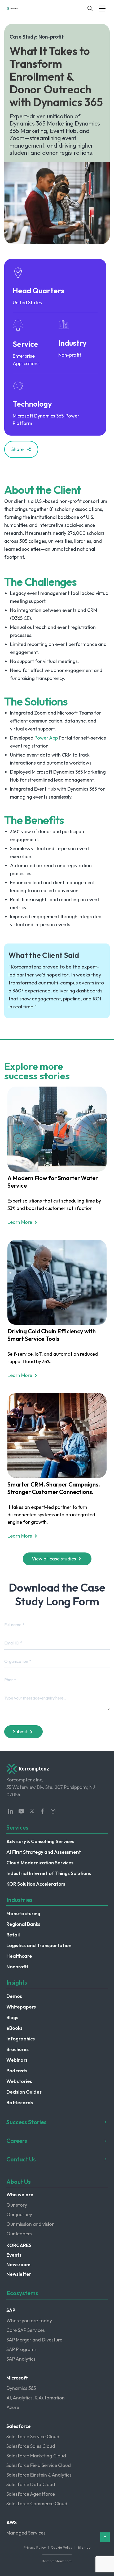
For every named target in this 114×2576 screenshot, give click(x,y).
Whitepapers (21, 2007)
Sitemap (84, 2547)
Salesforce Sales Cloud (31, 2446)
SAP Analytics (21, 2359)
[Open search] (90, 9)
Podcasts (17, 2071)
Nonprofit (17, 1967)
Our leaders (19, 2234)
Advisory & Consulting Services (40, 1841)
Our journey (19, 2214)
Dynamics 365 (21, 2388)
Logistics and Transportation (39, 1945)
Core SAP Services (26, 2330)
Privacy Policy (35, 2547)
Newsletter (19, 2274)
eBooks (14, 2028)
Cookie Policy (62, 2547)
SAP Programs (21, 2349)
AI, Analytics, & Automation (36, 2398)
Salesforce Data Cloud (31, 2484)
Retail (13, 1935)
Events (14, 2255)
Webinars (17, 2060)
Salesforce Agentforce (31, 2494)
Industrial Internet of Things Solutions (49, 1873)
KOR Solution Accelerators (36, 1884)
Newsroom (18, 2264)
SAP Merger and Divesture (34, 2340)
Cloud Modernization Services (40, 1863)
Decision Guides (24, 2092)
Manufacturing (23, 1913)
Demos (14, 1996)
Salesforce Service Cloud (33, 2437)
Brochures (17, 2049)
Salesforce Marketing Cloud (36, 2456)
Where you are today (29, 2321)
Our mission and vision (30, 2224)
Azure (13, 2407)
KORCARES (19, 2245)
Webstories (19, 2081)
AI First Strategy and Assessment (44, 1852)
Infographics (21, 2039)
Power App (46, 738)
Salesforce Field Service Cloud (39, 2465)
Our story (17, 2205)
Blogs (12, 2017)
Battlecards (20, 2103)
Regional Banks (23, 1924)
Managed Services (26, 2533)
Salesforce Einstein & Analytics (39, 2475)
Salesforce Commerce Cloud (37, 2504)
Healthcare (19, 1956)
